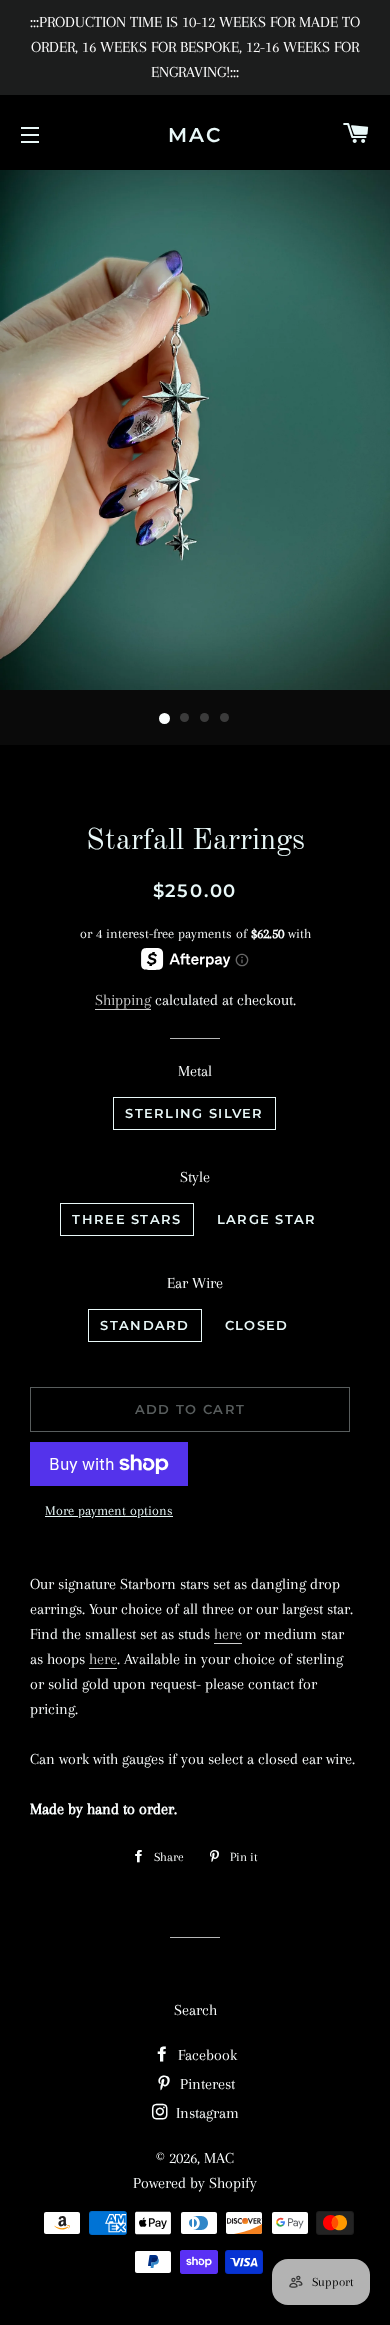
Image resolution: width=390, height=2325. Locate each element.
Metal (195, 1071)
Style (195, 1177)
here (228, 1634)
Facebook (205, 2055)
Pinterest (205, 2084)
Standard (144, 1325)
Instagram (205, 2113)
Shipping (123, 1000)
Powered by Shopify (195, 2183)
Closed (257, 1325)
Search (195, 2010)
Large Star (267, 1219)
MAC (195, 135)
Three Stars (126, 1219)
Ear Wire (195, 1283)
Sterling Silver (194, 1113)
